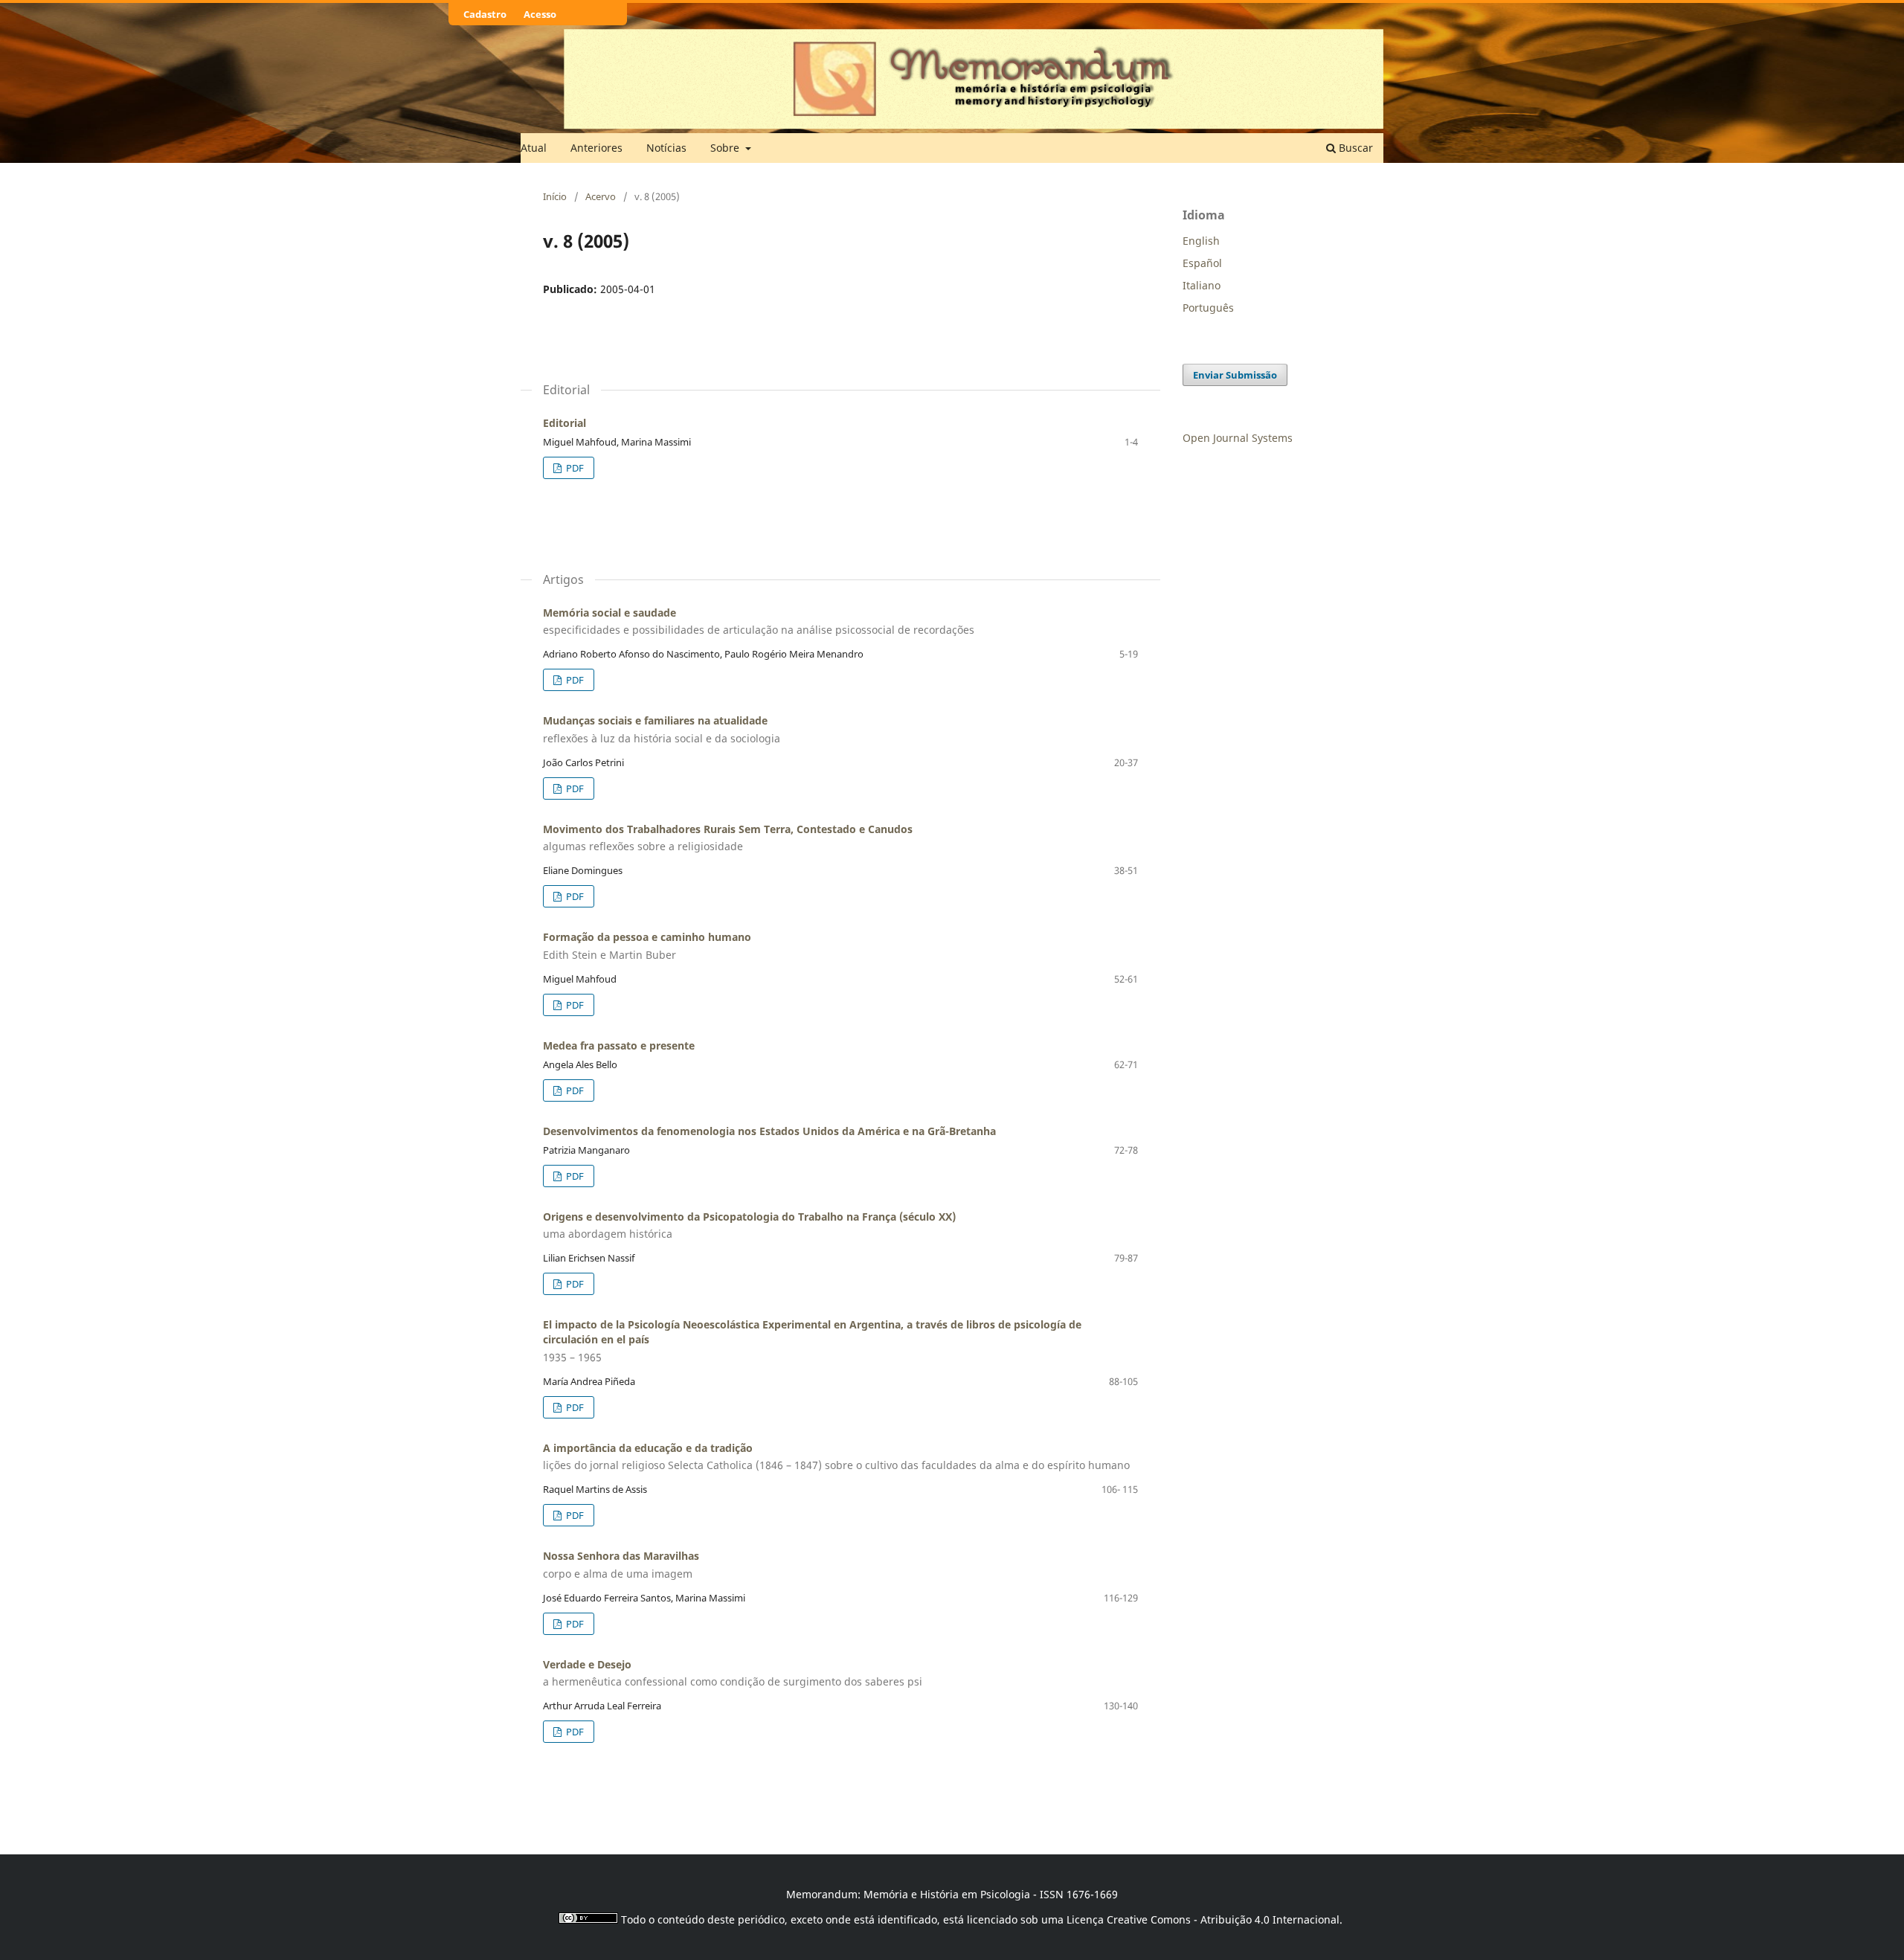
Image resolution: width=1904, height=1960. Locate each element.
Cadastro (485, 14)
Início (555, 196)
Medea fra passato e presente (619, 1045)
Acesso (540, 14)
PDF (574, 468)
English (1201, 241)
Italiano (1202, 285)
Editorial (565, 423)
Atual (534, 148)
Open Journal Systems (1238, 438)
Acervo (601, 196)
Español (1202, 263)
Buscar (1354, 148)
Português (1208, 308)
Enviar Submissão (1235, 375)
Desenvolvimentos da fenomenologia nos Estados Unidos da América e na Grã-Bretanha (769, 1131)
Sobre (726, 148)
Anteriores (596, 148)
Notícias (666, 148)
